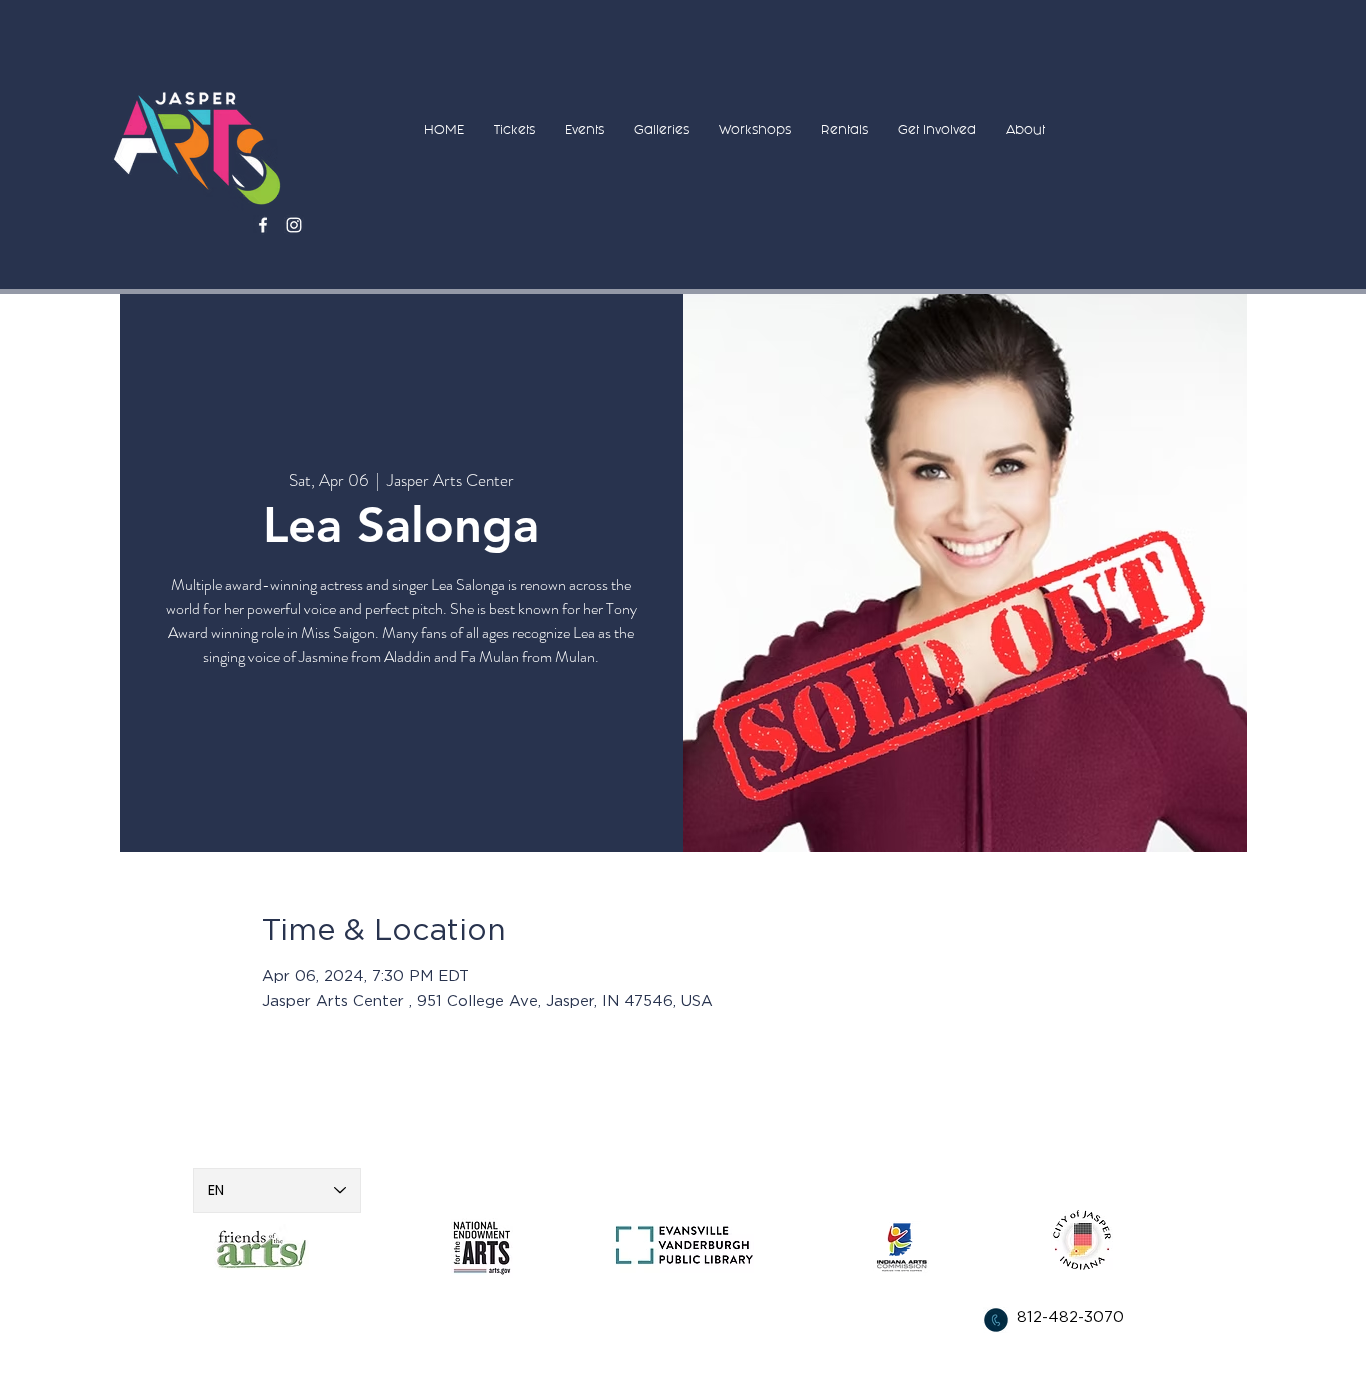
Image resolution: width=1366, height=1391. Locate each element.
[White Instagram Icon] (294, 225)
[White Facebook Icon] (263, 225)
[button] (514, 129)
